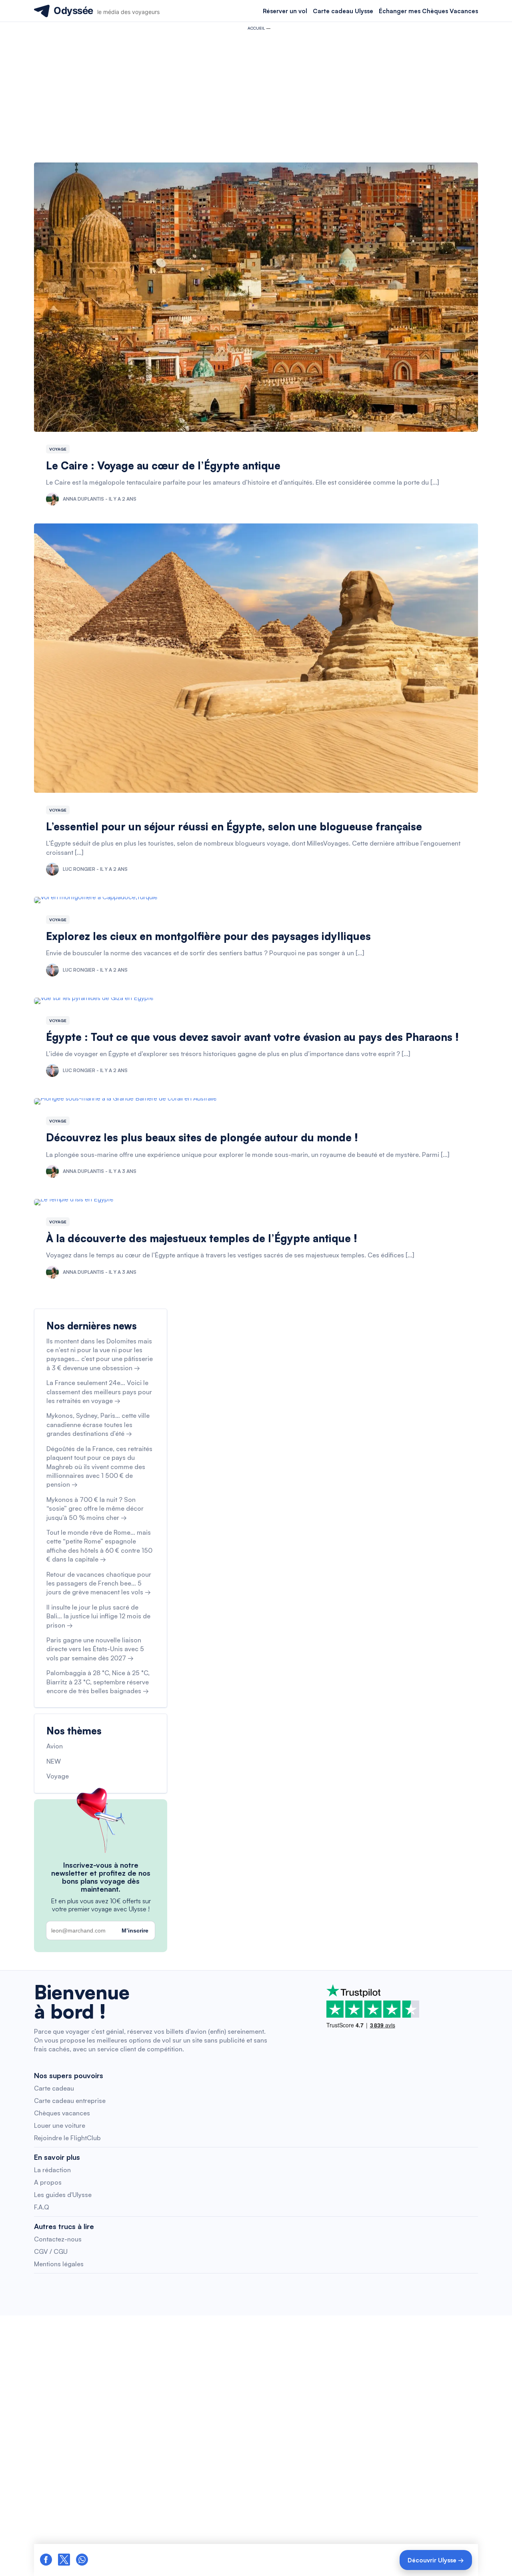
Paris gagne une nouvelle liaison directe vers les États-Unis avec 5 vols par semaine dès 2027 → (95, 1649)
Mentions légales (59, 2264)
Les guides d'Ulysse (63, 2195)
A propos (48, 2182)
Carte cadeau (54, 2088)
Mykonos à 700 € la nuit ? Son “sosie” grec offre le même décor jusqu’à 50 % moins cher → (95, 1509)
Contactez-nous (58, 2239)
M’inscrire (135, 1930)
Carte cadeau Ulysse (343, 11)
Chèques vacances (62, 2113)
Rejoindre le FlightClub (67, 2138)
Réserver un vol (285, 11)
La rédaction (52, 2170)
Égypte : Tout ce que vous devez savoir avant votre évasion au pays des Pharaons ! (252, 1037)
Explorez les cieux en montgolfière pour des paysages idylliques (208, 936)
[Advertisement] (256, 94)
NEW (54, 1761)
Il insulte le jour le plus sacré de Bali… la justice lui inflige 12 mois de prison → (98, 1616)
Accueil (256, 28)
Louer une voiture (60, 2125)
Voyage (58, 449)
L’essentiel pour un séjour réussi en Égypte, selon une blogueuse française (234, 826)
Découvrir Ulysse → (436, 2560)
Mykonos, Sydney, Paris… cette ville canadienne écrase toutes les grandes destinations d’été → (98, 1424)
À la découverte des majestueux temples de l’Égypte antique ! (202, 1238)
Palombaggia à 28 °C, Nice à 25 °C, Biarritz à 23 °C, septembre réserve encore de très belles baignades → (98, 1682)
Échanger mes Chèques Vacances (428, 11)
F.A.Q (42, 2207)
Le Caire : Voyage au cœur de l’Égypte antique (163, 465)
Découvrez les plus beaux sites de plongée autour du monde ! (202, 1137)
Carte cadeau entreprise (70, 2101)
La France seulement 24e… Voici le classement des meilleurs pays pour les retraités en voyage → (99, 1392)
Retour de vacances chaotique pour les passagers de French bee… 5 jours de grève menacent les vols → (99, 1583)
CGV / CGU (51, 2251)
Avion (55, 1746)
